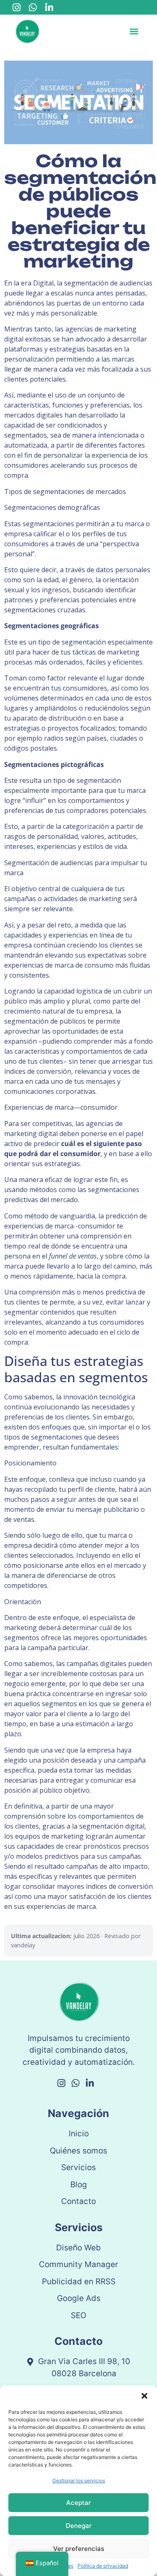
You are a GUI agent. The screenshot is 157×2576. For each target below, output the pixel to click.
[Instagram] (17, 8)
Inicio (79, 2134)
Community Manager (78, 2264)
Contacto (78, 2201)
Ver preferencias (79, 2549)
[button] (144, 2396)
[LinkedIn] (49, 8)
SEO (78, 2315)
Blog (79, 2185)
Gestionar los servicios (79, 2480)
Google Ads (79, 2298)
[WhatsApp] (33, 8)
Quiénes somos (78, 2151)
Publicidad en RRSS (79, 2282)
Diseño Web (78, 2248)
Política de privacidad (103, 2566)
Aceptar (78, 2503)
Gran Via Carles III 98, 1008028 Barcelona (84, 2367)
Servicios (78, 2167)
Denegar (79, 2526)
